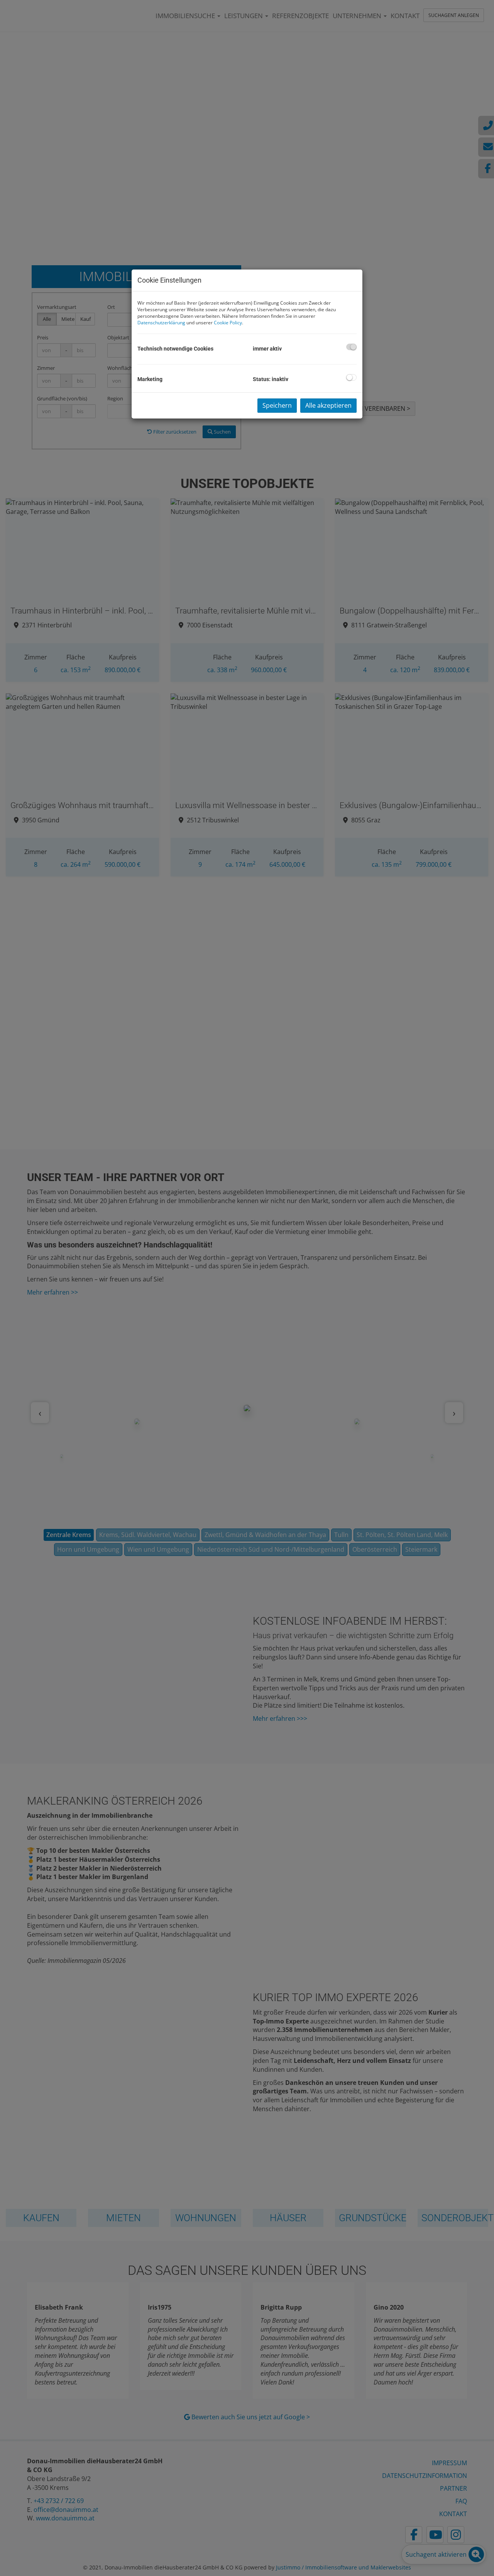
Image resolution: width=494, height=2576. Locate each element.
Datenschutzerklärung (161, 323)
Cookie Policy (228, 323)
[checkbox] (351, 347)
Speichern (277, 405)
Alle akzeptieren (328, 405)
